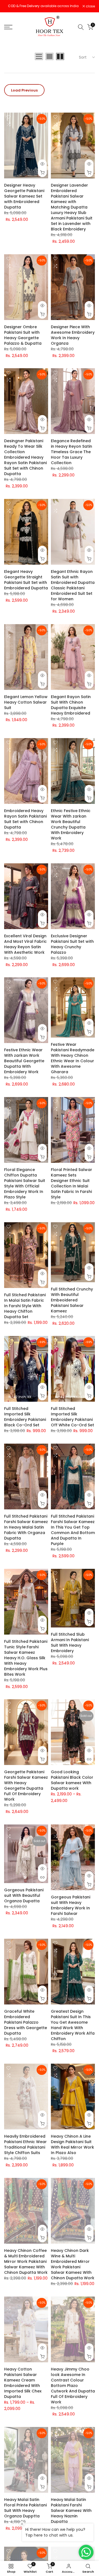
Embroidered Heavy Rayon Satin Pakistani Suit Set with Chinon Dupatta (25, 821)
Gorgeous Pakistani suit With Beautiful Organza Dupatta (24, 1898)
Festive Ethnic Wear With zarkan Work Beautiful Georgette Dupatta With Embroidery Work (24, 1064)
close (90, 7)
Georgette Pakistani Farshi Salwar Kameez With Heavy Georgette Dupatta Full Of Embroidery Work (26, 1788)
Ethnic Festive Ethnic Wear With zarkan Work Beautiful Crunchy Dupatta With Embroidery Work (71, 827)
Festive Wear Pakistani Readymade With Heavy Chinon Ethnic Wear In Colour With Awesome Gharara (73, 1061)
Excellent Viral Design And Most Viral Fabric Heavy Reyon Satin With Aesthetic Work (25, 947)
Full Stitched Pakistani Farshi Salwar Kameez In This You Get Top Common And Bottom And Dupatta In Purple (73, 1532)
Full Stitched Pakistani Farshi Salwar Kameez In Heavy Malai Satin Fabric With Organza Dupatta (26, 1530)
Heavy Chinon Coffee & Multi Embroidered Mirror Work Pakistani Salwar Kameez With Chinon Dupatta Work (26, 2264)
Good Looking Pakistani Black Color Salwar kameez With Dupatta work (72, 1783)
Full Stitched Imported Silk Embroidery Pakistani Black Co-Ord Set (25, 1420)
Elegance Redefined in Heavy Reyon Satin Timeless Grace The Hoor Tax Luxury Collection (71, 455)
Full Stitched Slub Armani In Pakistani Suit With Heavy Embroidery (70, 1645)
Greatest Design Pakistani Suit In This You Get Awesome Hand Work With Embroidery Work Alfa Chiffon (73, 2027)
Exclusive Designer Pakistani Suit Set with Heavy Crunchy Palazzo (72, 947)
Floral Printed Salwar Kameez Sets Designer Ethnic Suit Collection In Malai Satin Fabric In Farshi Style (71, 1186)
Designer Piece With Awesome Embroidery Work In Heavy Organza (73, 338)
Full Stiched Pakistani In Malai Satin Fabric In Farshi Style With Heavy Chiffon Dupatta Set (25, 1308)
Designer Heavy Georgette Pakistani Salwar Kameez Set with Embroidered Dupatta (24, 199)
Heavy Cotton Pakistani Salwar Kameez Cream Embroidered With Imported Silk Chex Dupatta (23, 2385)
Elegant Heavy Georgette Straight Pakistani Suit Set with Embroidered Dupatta (26, 582)
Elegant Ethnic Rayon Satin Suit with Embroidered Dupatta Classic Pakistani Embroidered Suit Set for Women (73, 588)
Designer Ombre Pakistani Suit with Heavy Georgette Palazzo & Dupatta (23, 338)
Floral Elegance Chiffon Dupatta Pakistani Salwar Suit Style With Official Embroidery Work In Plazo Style (25, 1186)
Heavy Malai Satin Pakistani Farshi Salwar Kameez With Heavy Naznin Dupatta (71, 2513)
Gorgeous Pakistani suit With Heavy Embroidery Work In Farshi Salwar (71, 1908)
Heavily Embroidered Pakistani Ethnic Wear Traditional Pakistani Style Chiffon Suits (25, 2147)
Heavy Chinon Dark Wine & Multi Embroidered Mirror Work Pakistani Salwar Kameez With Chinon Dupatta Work (73, 2267)
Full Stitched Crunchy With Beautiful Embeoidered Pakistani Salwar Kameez (72, 1303)
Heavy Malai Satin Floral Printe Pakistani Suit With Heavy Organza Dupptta (25, 2510)
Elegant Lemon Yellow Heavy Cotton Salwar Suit (26, 705)
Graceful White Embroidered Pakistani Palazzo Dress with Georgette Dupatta (26, 2025)
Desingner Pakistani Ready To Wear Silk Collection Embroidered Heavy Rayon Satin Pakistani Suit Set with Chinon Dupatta (25, 460)
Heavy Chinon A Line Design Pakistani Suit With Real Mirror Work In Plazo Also (72, 2147)
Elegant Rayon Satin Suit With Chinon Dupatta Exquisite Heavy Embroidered (71, 707)
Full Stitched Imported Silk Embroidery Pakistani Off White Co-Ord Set (72, 1420)
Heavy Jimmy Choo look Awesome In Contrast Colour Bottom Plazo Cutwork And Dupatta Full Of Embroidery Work (73, 2388)
